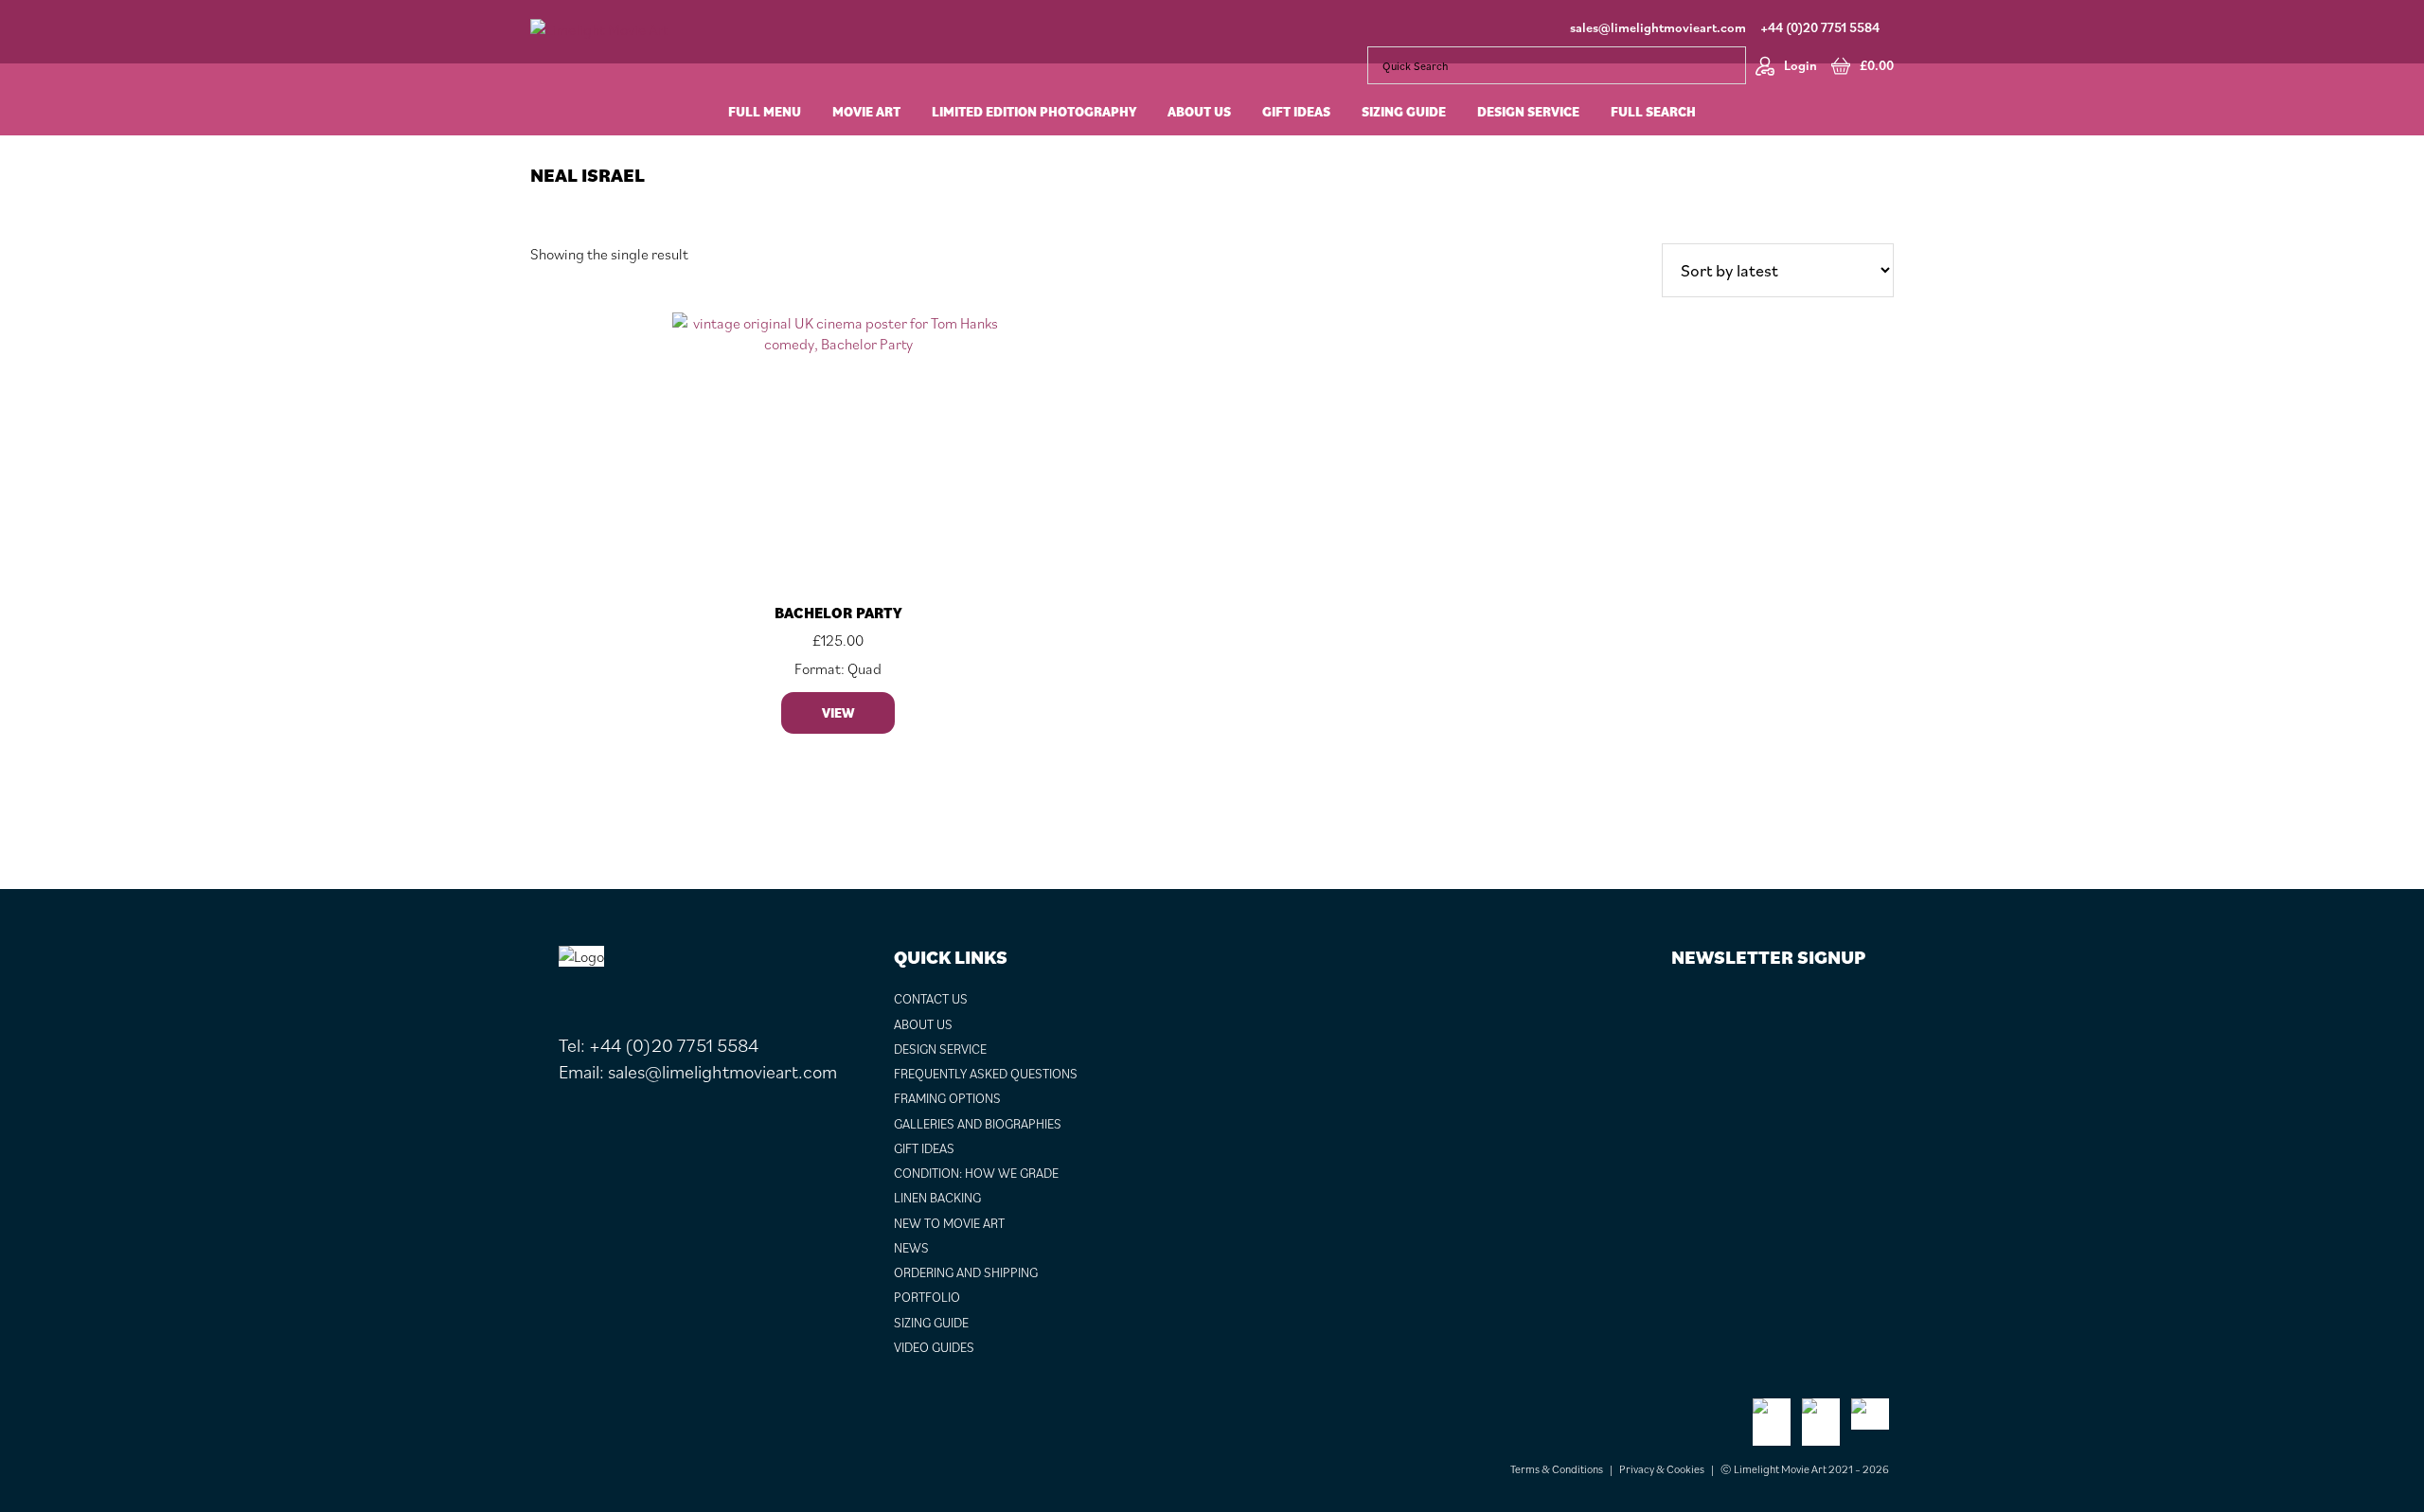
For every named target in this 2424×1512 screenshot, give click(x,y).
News (911, 1248)
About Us (923, 1024)
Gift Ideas (924, 1148)
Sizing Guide (931, 1323)
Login (1800, 65)
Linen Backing (937, 1198)
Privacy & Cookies (1662, 1469)
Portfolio (927, 1297)
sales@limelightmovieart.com (1658, 27)
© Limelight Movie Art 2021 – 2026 (1805, 1469)
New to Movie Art (949, 1223)
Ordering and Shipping (966, 1272)
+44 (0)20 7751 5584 (1820, 27)
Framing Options (947, 1098)
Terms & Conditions (1557, 1469)
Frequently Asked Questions (986, 1074)
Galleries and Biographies (978, 1124)
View (838, 713)
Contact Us (931, 999)
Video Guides (934, 1347)
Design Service (940, 1049)
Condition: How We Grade (976, 1173)
